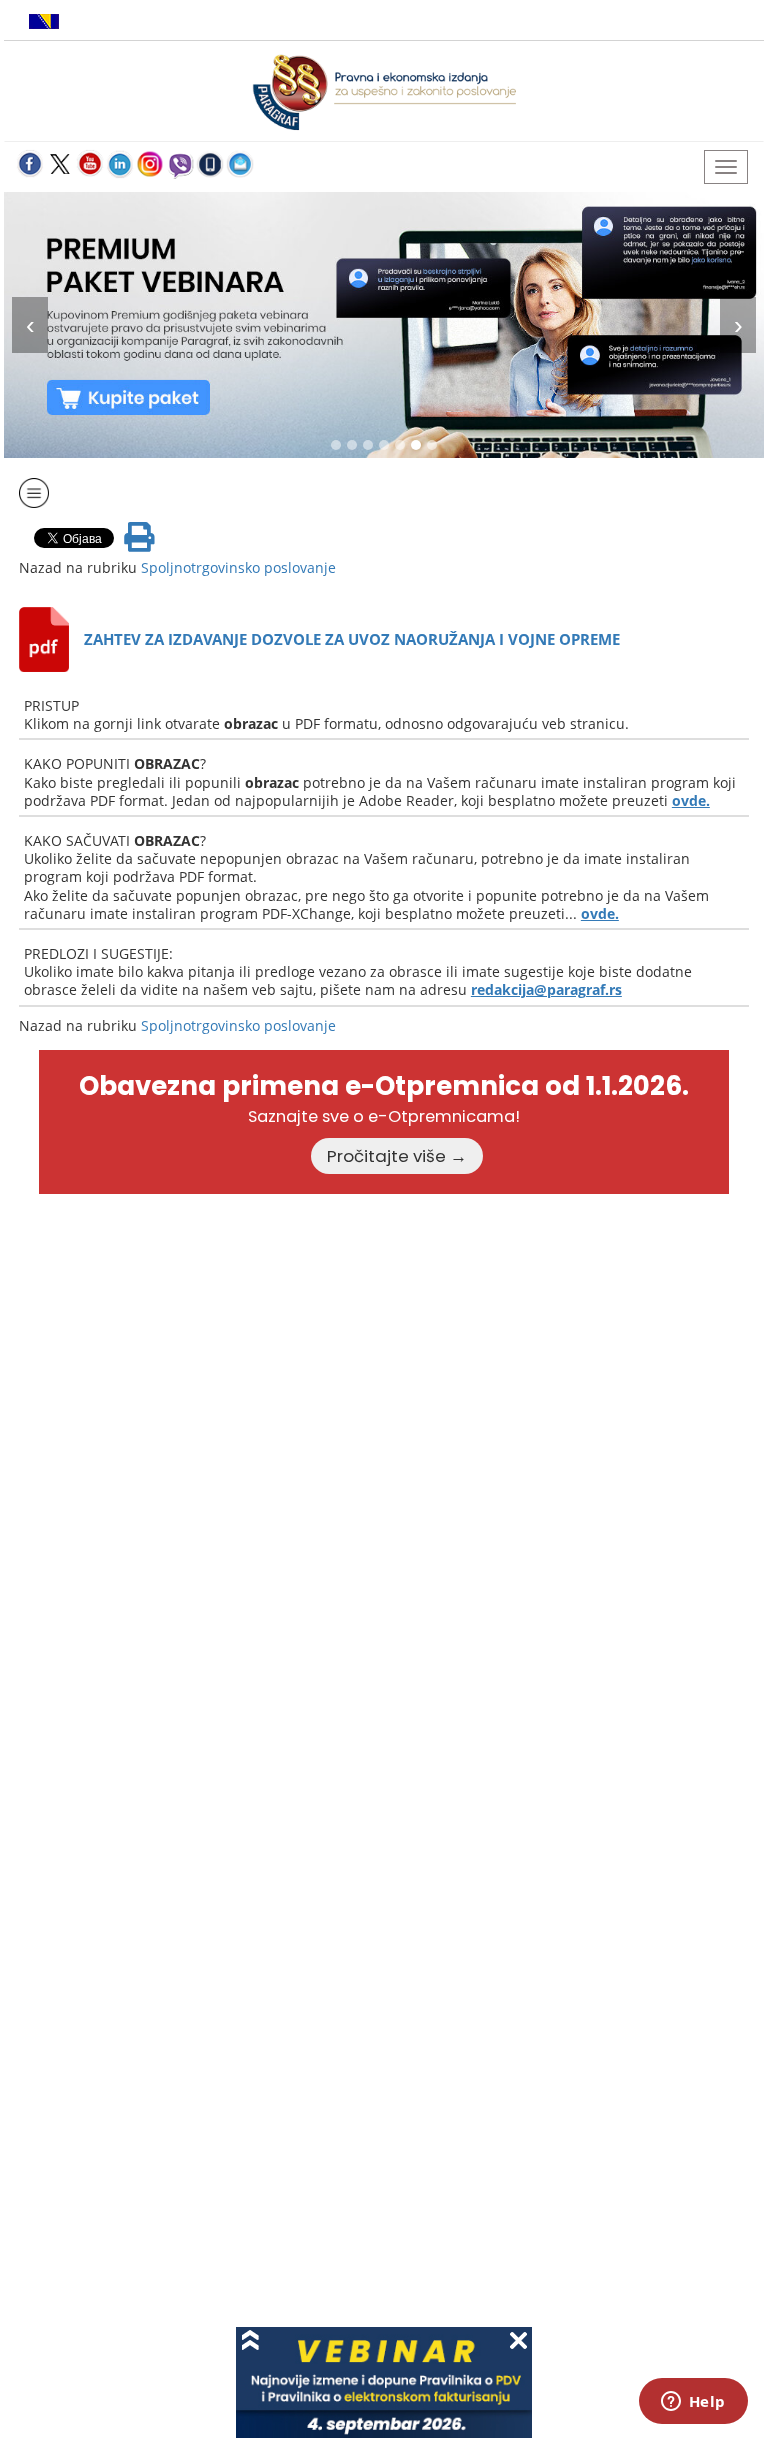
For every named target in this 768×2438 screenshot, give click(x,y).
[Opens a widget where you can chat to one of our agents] (693, 2403)
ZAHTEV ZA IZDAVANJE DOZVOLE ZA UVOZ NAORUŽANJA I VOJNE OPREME (352, 639)
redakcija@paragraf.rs (546, 989)
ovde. (691, 800)
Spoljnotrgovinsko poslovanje (238, 567)
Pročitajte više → (397, 1156)
